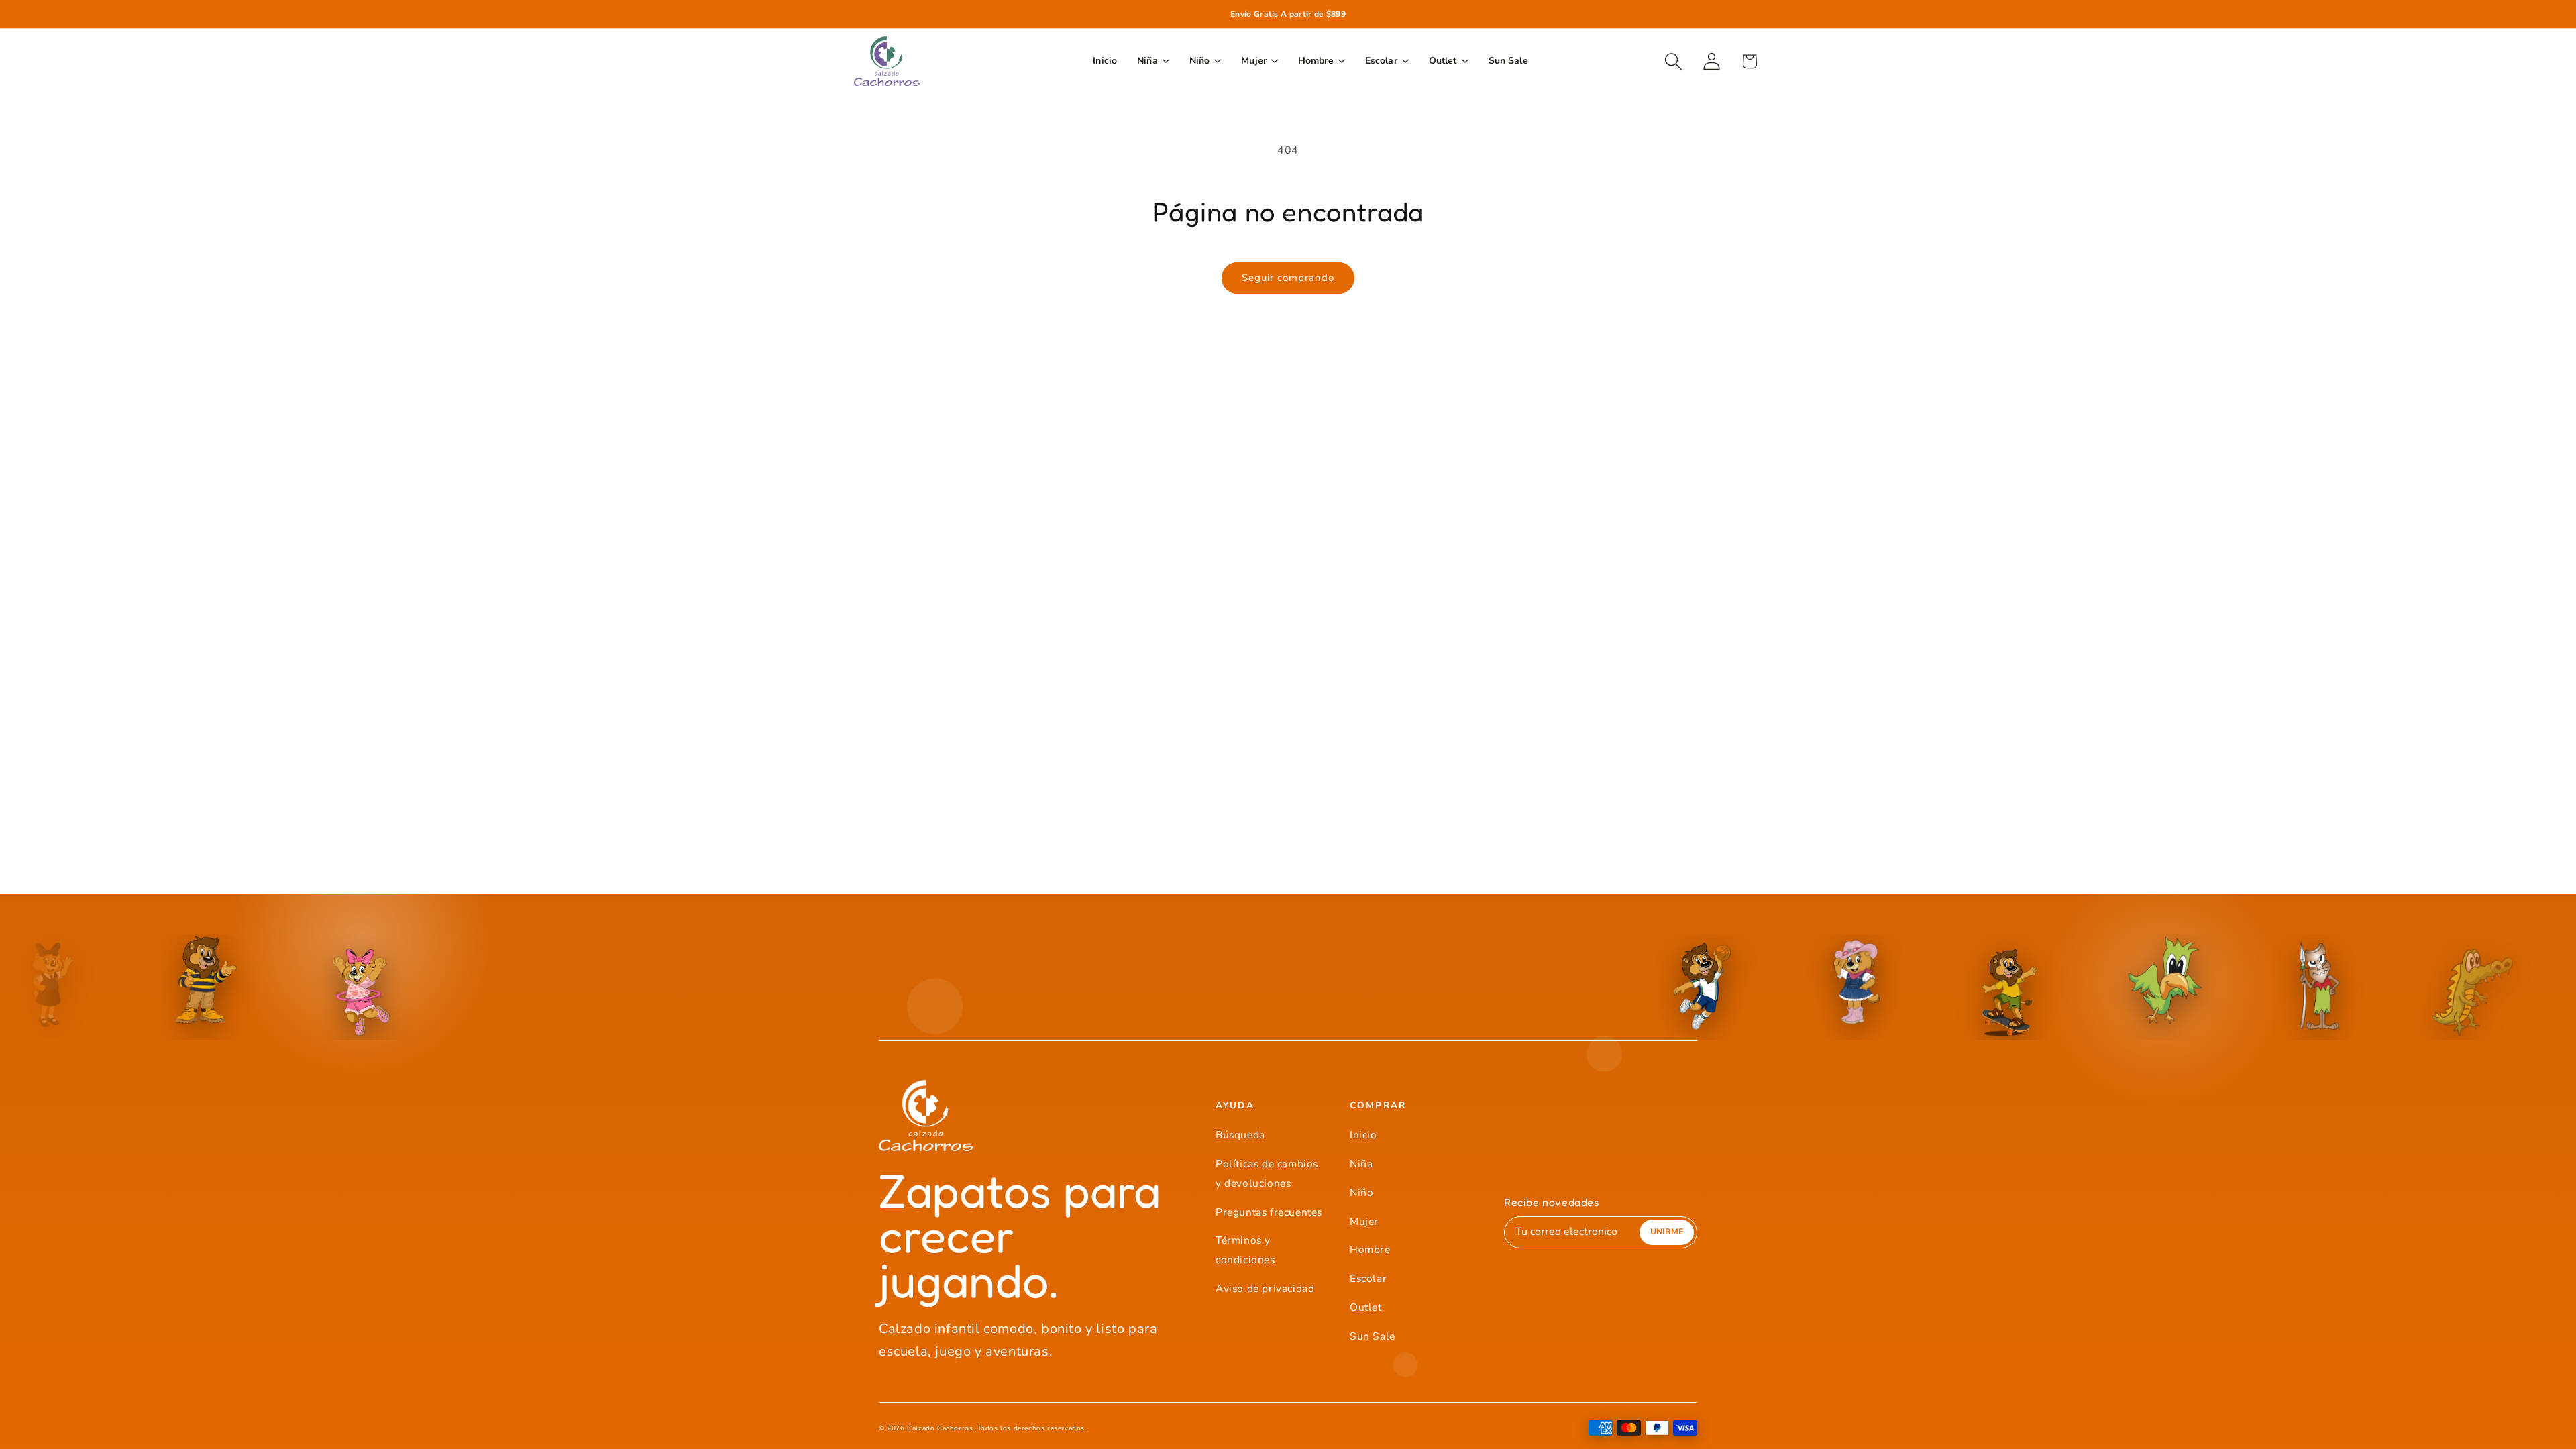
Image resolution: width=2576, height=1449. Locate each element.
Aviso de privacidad (1265, 1288)
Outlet (1366, 1307)
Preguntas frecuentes (1269, 1212)
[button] (1673, 61)
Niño (1361, 1192)
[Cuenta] (1712, 61)
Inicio (1363, 1135)
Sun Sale (1373, 1336)
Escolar (1368, 1278)
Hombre (1370, 1249)
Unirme (1667, 1231)
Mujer (1364, 1221)
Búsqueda (1240, 1135)
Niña (1361, 1164)
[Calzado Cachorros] (887, 61)
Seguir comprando (1288, 278)
